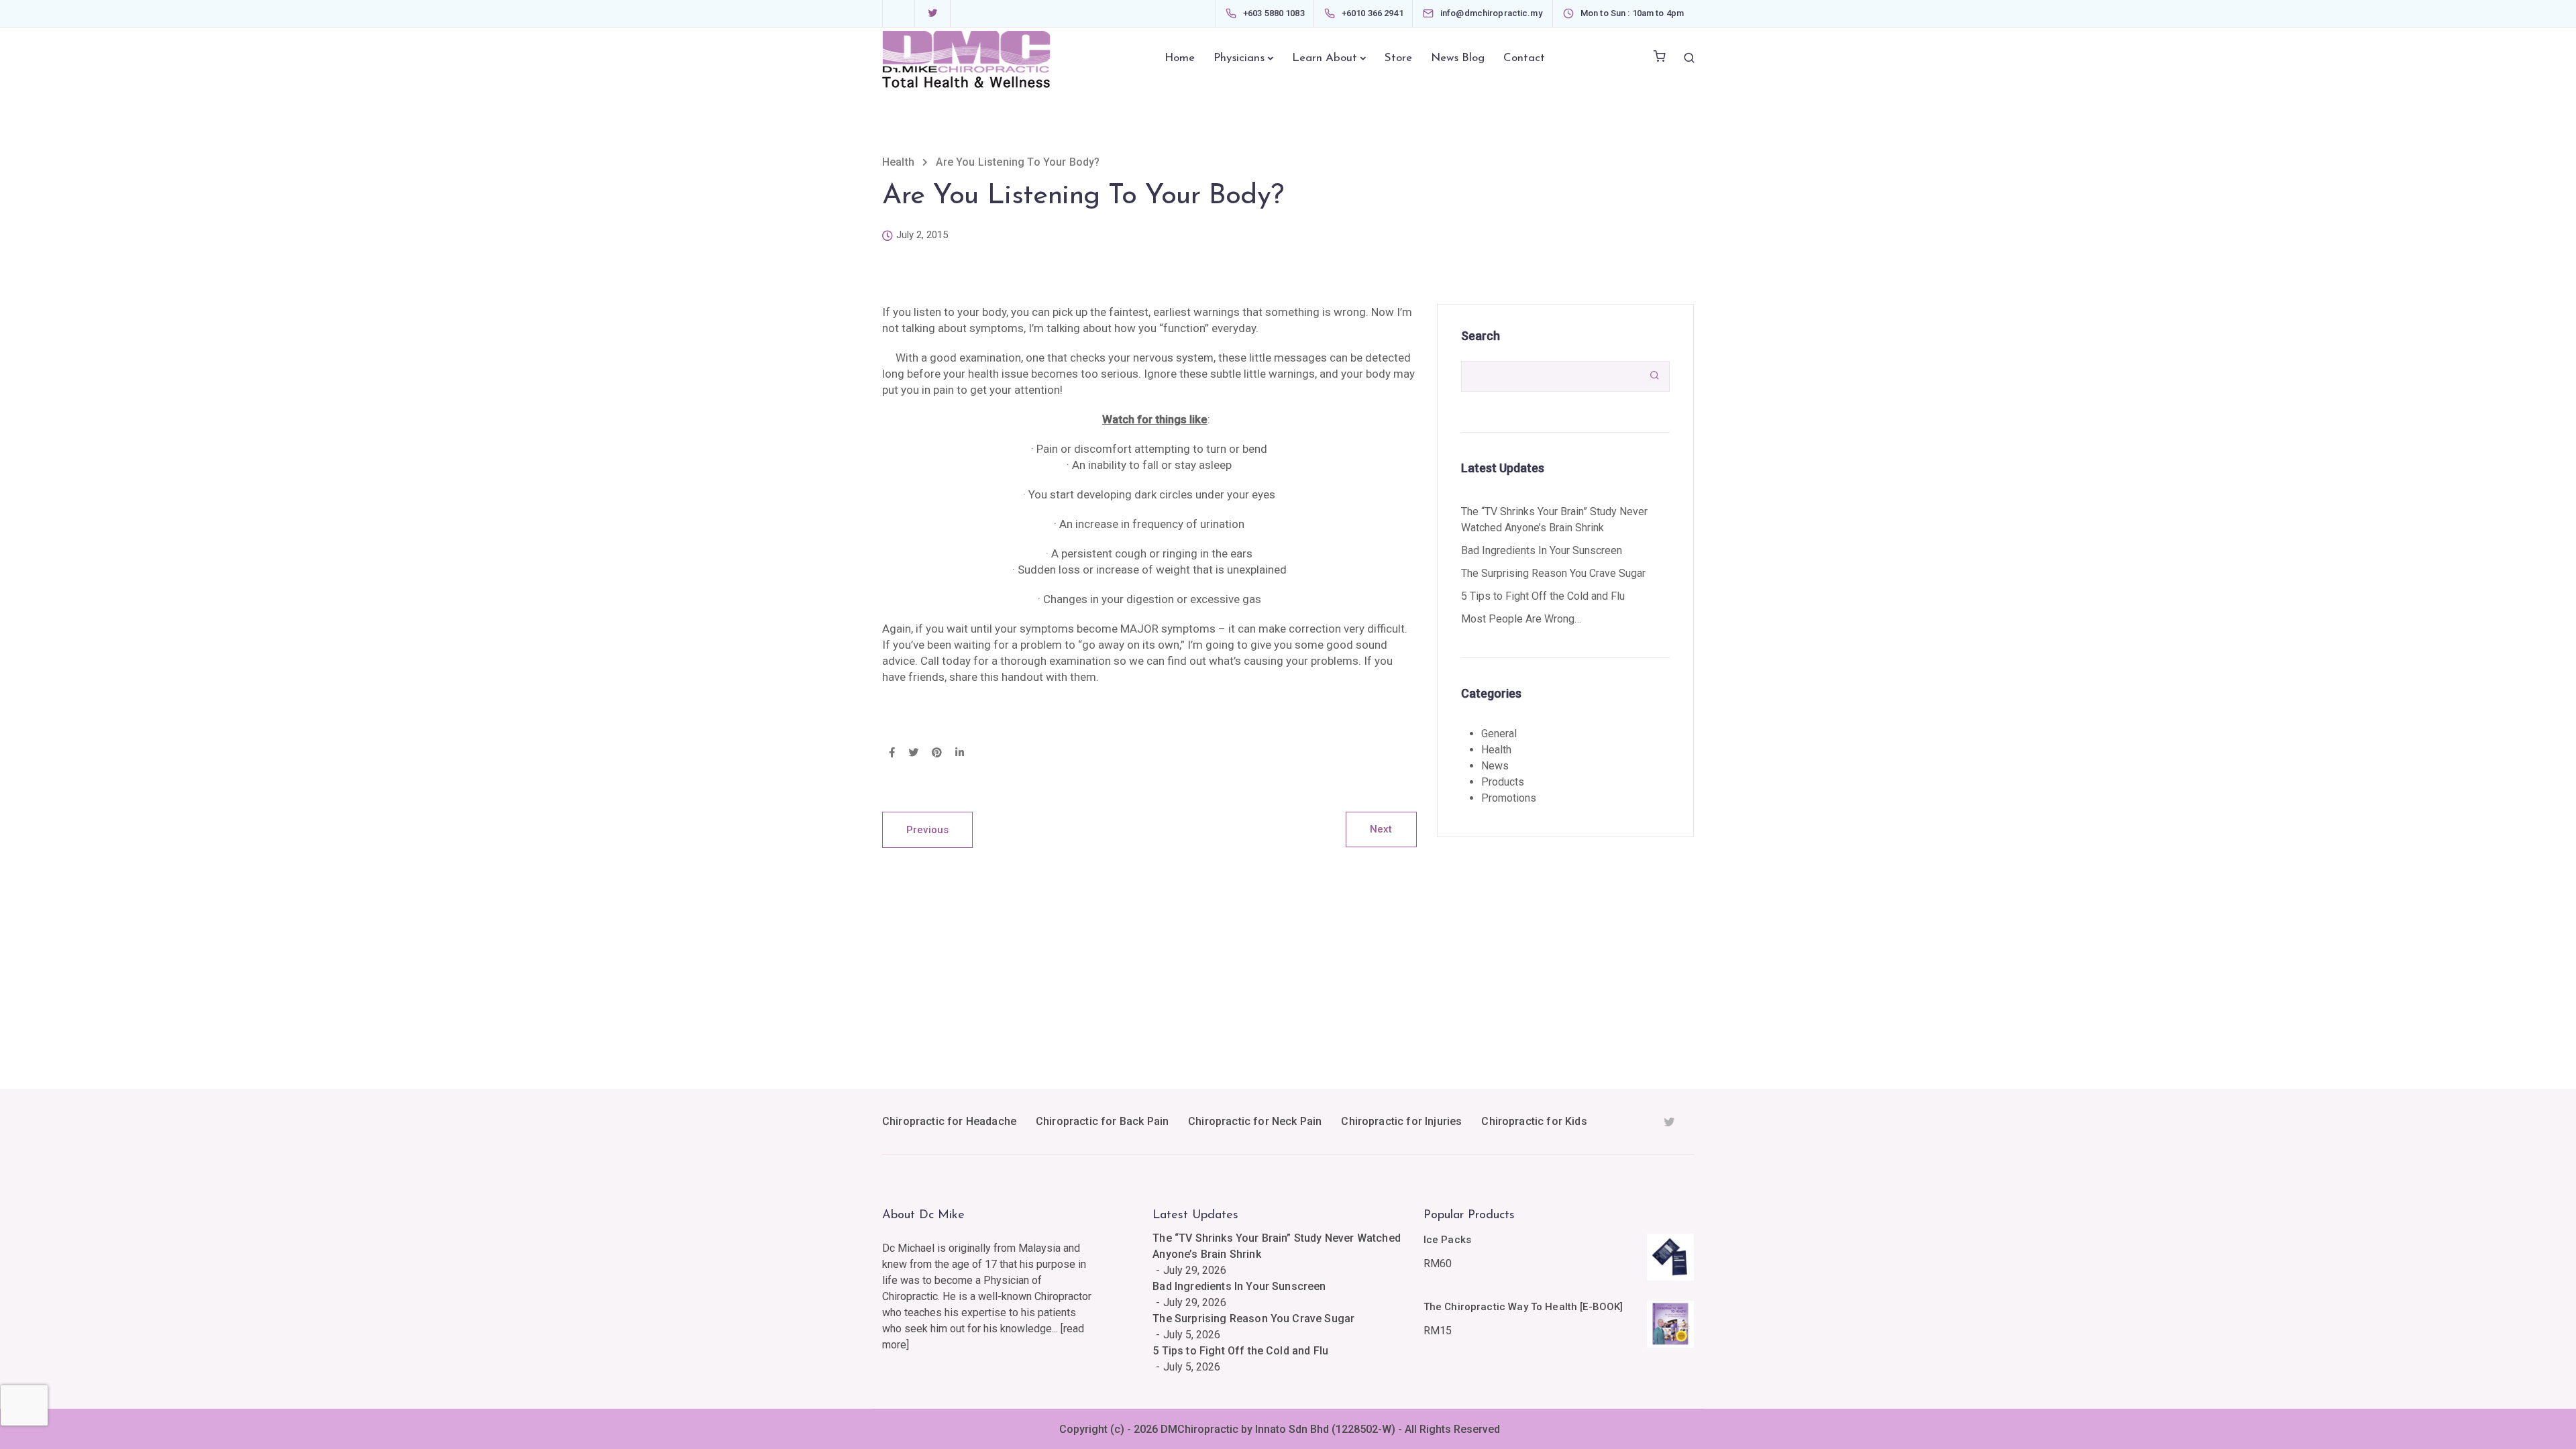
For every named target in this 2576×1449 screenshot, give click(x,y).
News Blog (1458, 58)
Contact (1524, 58)
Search (1481, 336)
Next (1381, 829)
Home (1180, 58)
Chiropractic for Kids (1534, 1121)
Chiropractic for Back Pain (1102, 1121)
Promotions (1509, 798)
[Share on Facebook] (892, 753)
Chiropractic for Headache (949, 1121)
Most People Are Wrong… (1521, 619)
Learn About (1325, 58)
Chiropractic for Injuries (1401, 1121)
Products (1503, 782)
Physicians (1239, 58)
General (1499, 734)
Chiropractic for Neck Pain (1255, 1121)
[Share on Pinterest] (937, 753)
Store (1398, 58)
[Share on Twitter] (913, 753)
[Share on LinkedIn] (960, 753)
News (1495, 766)
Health (1496, 750)
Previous (927, 830)
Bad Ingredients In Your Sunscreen (1542, 550)
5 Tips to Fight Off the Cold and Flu (1543, 596)
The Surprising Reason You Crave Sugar (1553, 573)
